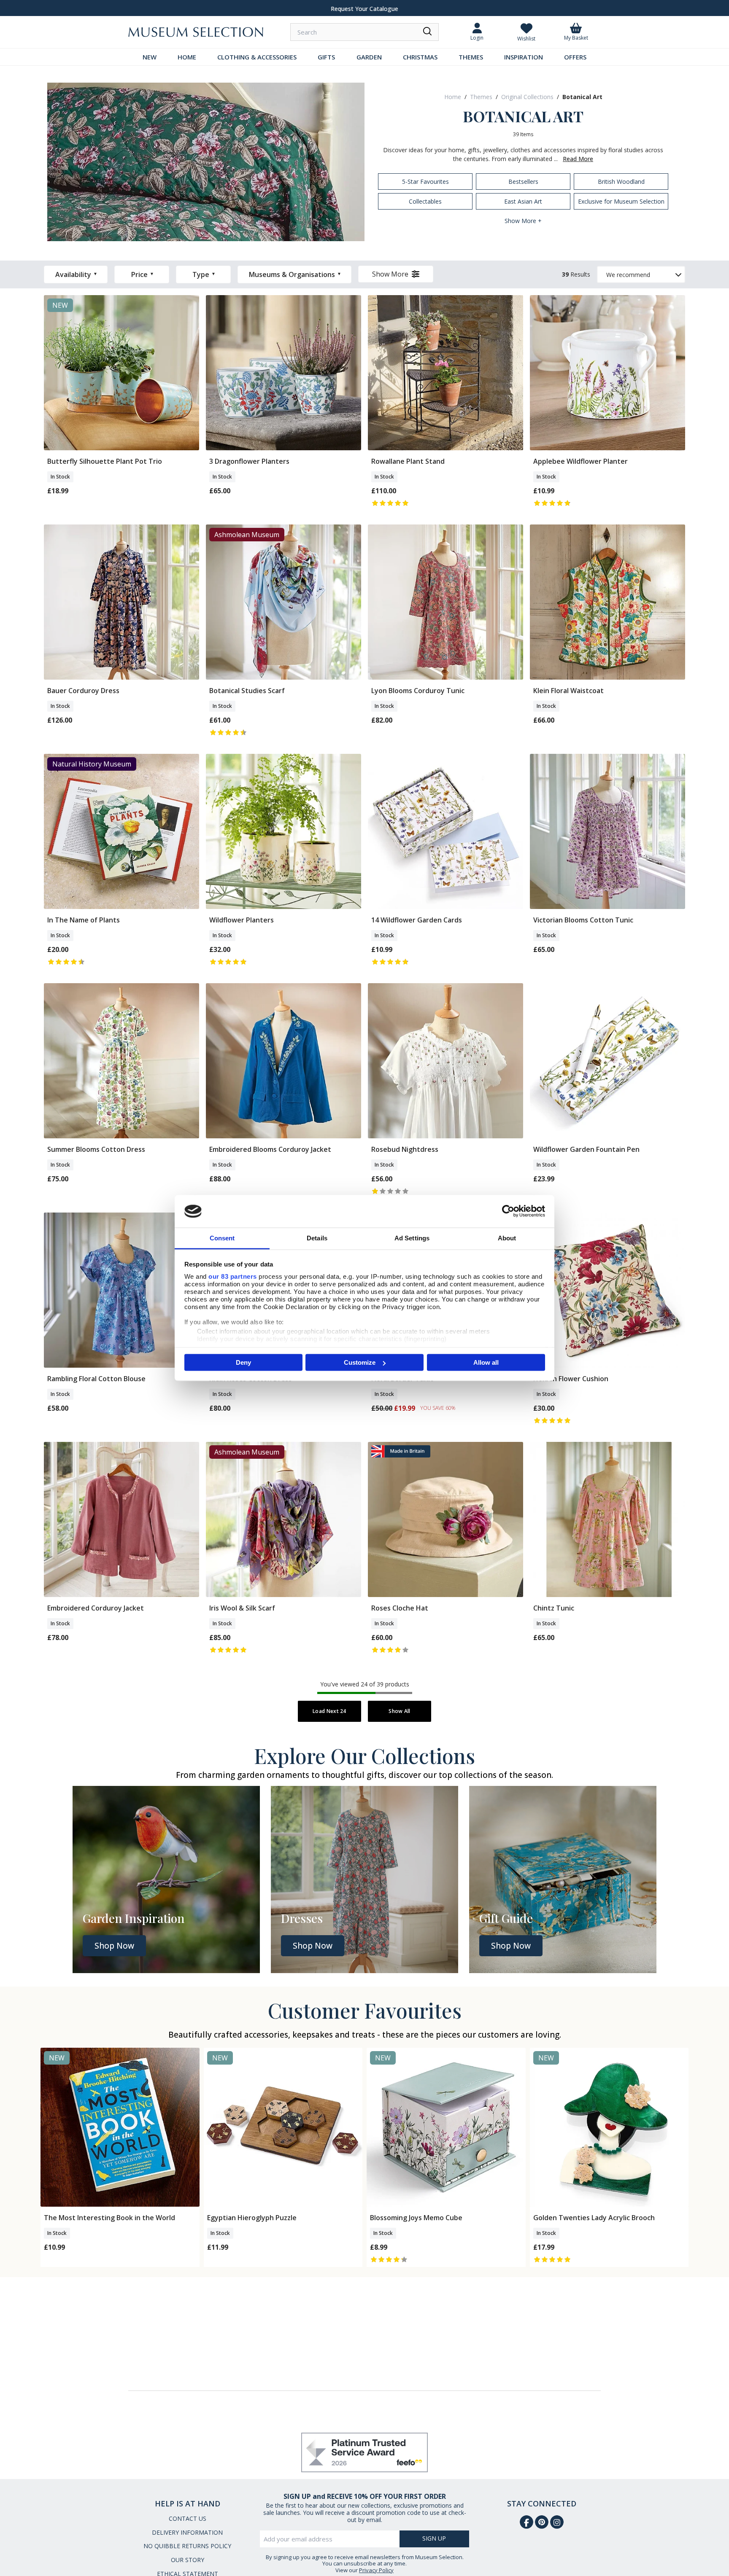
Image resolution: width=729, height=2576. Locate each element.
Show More (390, 274)
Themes (481, 97)
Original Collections (527, 97)
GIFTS (326, 57)
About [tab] (507, 1238)
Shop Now (114, 1946)
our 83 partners (233, 1276)
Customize (360, 1362)
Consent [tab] (222, 1238)
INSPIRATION (524, 57)
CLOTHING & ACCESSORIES (257, 57)
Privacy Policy (376, 2570)
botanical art (582, 97)
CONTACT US (188, 2518)
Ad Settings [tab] (412, 1238)
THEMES (471, 57)
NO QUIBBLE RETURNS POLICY (187, 2546)
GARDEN (369, 57)
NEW (150, 57)
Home (453, 97)
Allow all (486, 1362)
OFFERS (575, 57)
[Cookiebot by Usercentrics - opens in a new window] (508, 1211)
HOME (187, 57)
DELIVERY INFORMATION (187, 2532)
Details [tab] (317, 1238)
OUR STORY (188, 2560)
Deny (243, 1362)
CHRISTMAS (420, 57)
